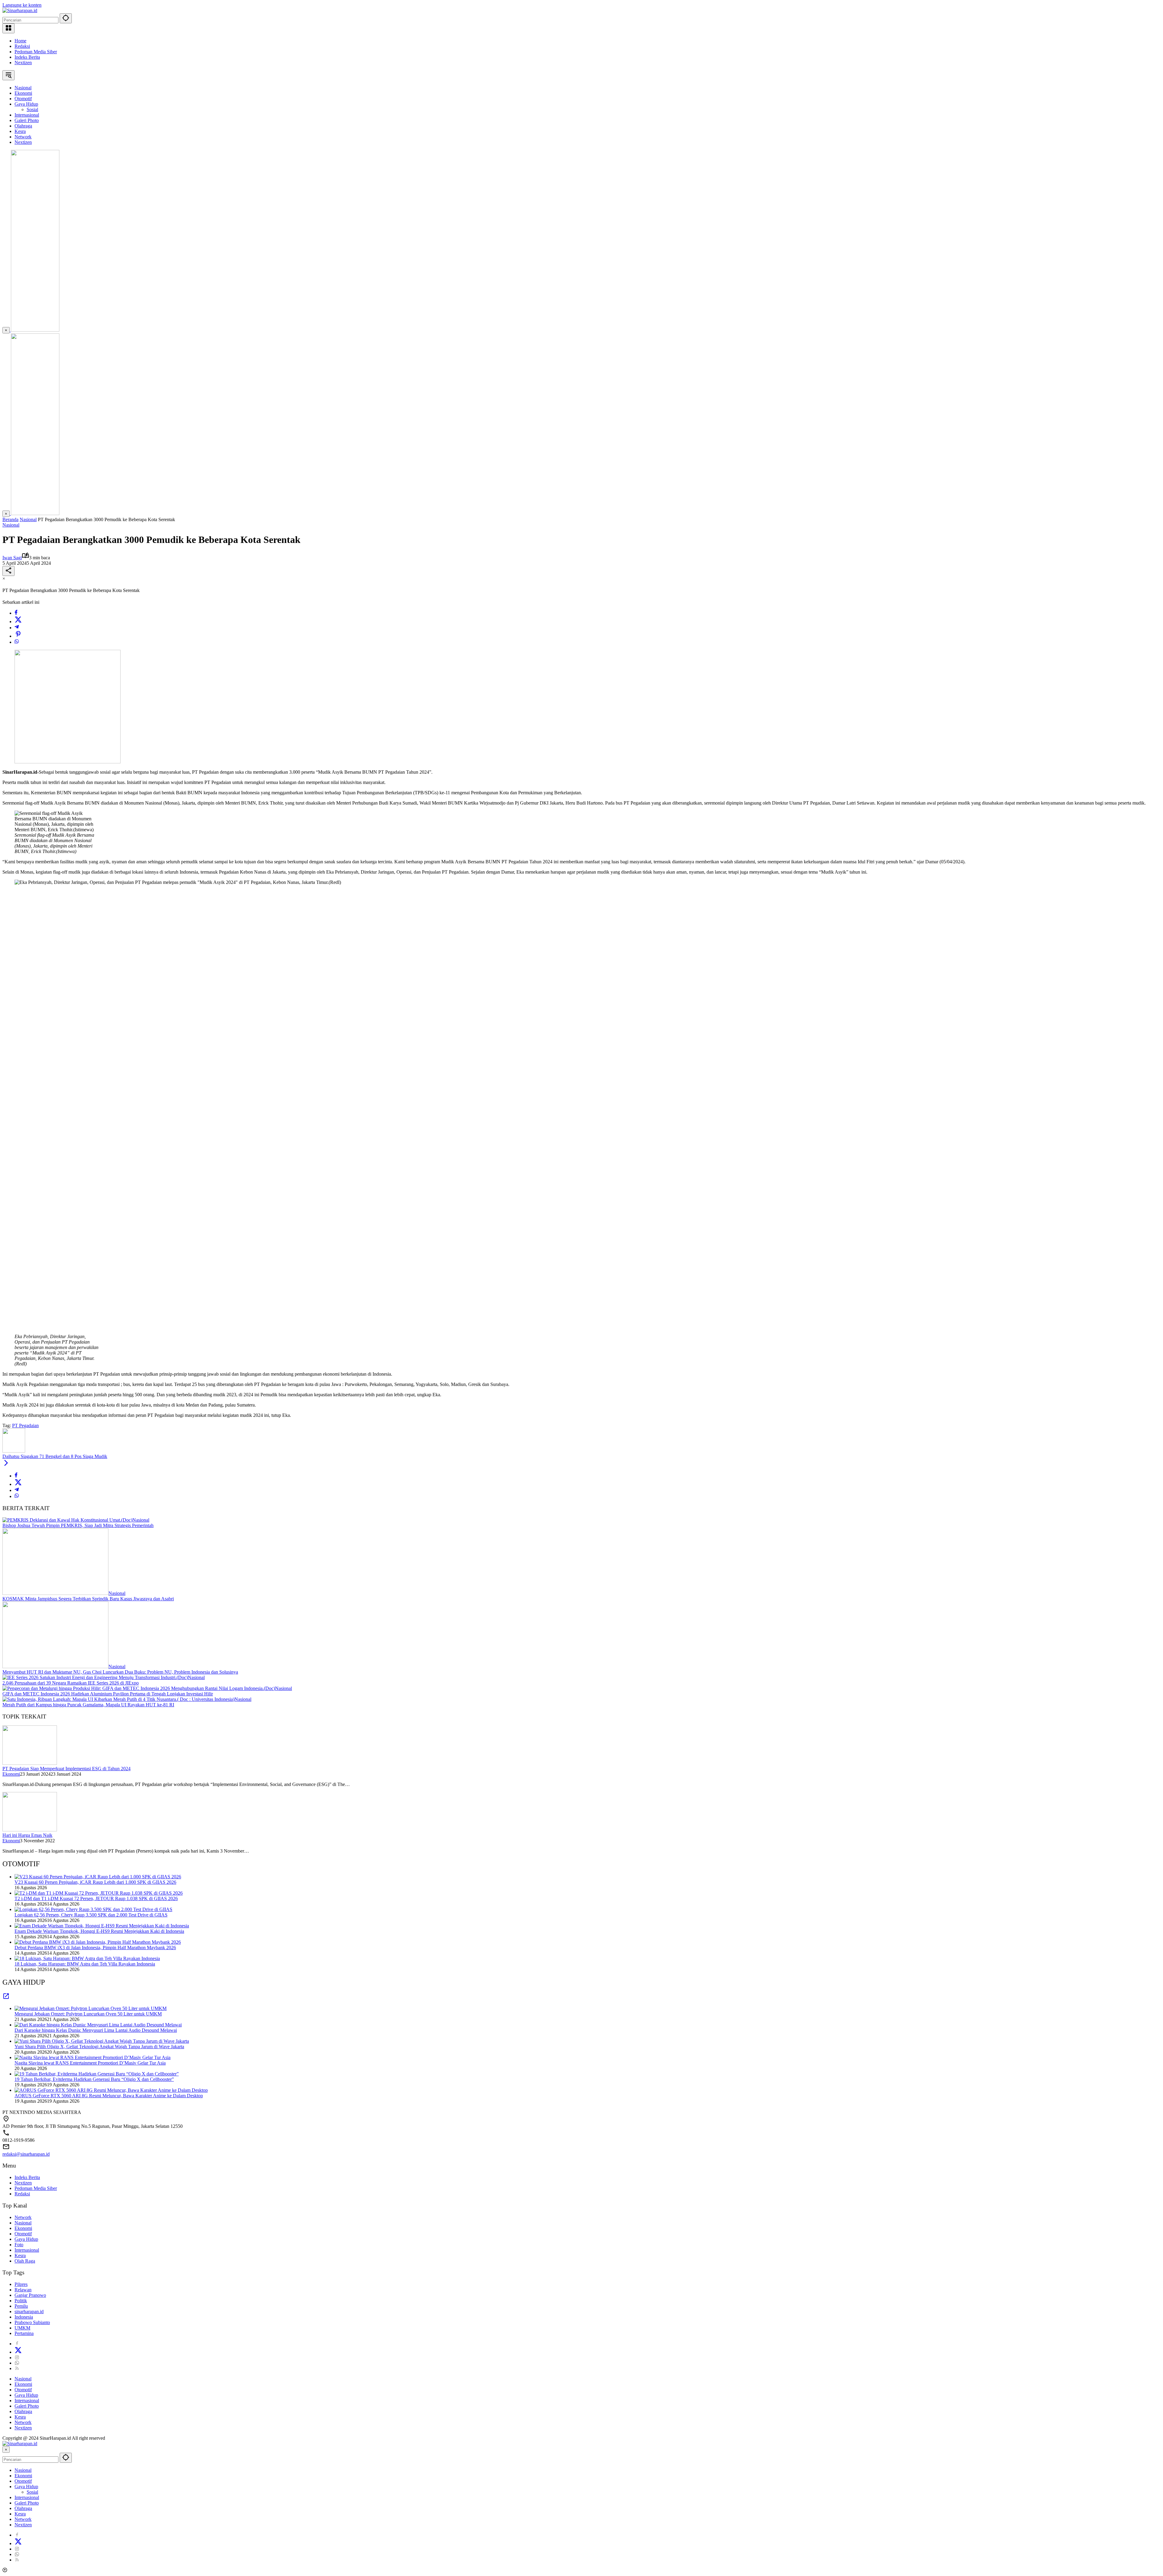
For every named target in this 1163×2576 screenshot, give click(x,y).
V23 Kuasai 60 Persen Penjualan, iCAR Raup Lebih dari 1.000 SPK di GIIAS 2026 (95, 1882)
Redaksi (22, 46)
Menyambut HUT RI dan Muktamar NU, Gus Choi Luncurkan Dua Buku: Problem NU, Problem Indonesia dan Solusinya (120, 1672)
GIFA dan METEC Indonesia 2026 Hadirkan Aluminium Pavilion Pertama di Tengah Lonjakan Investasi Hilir (108, 1694)
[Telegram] (17, 628)
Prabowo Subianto (32, 2322)
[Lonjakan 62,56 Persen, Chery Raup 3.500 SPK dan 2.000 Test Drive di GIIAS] (93, 1909)
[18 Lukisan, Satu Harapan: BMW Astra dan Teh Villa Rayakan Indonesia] (87, 1958)
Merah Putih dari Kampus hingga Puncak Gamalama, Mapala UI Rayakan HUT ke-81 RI (88, 1705)
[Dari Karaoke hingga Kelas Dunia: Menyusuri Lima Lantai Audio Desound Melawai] (98, 2025)
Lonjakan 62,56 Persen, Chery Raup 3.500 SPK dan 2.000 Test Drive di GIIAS (91, 1915)
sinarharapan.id (29, 2311)
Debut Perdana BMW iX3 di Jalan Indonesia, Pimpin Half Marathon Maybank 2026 (95, 1948)
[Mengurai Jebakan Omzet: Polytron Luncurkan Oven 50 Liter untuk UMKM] (91, 2008)
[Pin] (18, 636)
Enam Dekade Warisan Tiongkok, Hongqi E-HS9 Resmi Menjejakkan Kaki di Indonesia (99, 1931)
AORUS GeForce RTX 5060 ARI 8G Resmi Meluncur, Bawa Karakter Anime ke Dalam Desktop (109, 2096)
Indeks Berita (27, 57)
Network (23, 2217)
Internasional (27, 2250)
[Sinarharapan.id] (20, 10)
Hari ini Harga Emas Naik (27, 1835)
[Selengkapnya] (6, 1998)
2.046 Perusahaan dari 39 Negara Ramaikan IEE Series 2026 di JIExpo (71, 1683)
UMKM (22, 2328)
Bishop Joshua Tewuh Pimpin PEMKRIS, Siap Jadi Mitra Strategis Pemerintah (78, 1525)
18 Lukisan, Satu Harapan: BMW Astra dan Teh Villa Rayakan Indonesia (85, 1964)
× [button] (6, 2450)
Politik (21, 2301)
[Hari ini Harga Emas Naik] (30, 1830)
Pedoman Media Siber (36, 52)
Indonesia (24, 2317)
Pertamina (24, 2333)
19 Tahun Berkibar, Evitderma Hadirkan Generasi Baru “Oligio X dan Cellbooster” (94, 2079)
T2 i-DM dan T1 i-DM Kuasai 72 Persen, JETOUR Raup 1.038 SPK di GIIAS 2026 (96, 1898)
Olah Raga (25, 2261)
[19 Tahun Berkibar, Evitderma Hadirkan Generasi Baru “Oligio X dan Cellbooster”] (97, 2074)
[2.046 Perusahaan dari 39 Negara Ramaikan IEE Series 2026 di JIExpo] (95, 1677)
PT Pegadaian (25, 1425)
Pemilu (21, 2306)
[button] (66, 18)
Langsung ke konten (22, 5)
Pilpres (21, 2284)
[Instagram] (17, 2358)
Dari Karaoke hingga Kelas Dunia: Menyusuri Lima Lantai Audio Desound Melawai (96, 2030)
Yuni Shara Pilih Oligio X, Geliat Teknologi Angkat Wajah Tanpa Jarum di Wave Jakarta (99, 2047)
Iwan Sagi (12, 558)
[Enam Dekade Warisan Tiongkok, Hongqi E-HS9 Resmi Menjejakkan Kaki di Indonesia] (102, 1926)
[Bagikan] (8, 571)
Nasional (11, 525)
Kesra (20, 2255)
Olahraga (23, 2411)
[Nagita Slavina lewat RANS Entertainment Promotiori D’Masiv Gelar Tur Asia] (93, 2057)
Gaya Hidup (26, 2239)
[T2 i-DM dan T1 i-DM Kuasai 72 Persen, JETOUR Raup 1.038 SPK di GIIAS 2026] (99, 1893)
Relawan (23, 2290)
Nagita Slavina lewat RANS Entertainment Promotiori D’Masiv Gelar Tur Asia (90, 2063)
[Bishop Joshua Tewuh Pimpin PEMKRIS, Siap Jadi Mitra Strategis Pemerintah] (67, 1520)
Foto (19, 2245)
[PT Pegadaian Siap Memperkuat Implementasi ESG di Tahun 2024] (30, 1763)
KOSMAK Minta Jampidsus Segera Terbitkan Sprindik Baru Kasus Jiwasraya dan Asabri (88, 1599)
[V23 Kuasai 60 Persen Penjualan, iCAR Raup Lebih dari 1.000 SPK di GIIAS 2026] (98, 1877)
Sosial (32, 2492)
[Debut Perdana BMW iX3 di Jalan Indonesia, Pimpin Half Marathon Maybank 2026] (98, 1942)
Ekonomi (11, 1774)
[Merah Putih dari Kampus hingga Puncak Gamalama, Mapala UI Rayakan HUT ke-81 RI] (118, 1699)
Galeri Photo (27, 2406)
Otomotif (23, 2234)
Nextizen (23, 63)
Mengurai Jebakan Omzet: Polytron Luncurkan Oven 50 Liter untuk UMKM (88, 2014)
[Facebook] (16, 613)
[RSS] (17, 2368)
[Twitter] (18, 622)
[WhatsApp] (17, 642)
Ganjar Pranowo (30, 2295)
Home (20, 41)
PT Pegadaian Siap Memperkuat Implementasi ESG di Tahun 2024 (66, 1769)
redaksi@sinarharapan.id (26, 2154)
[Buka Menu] (8, 28)
